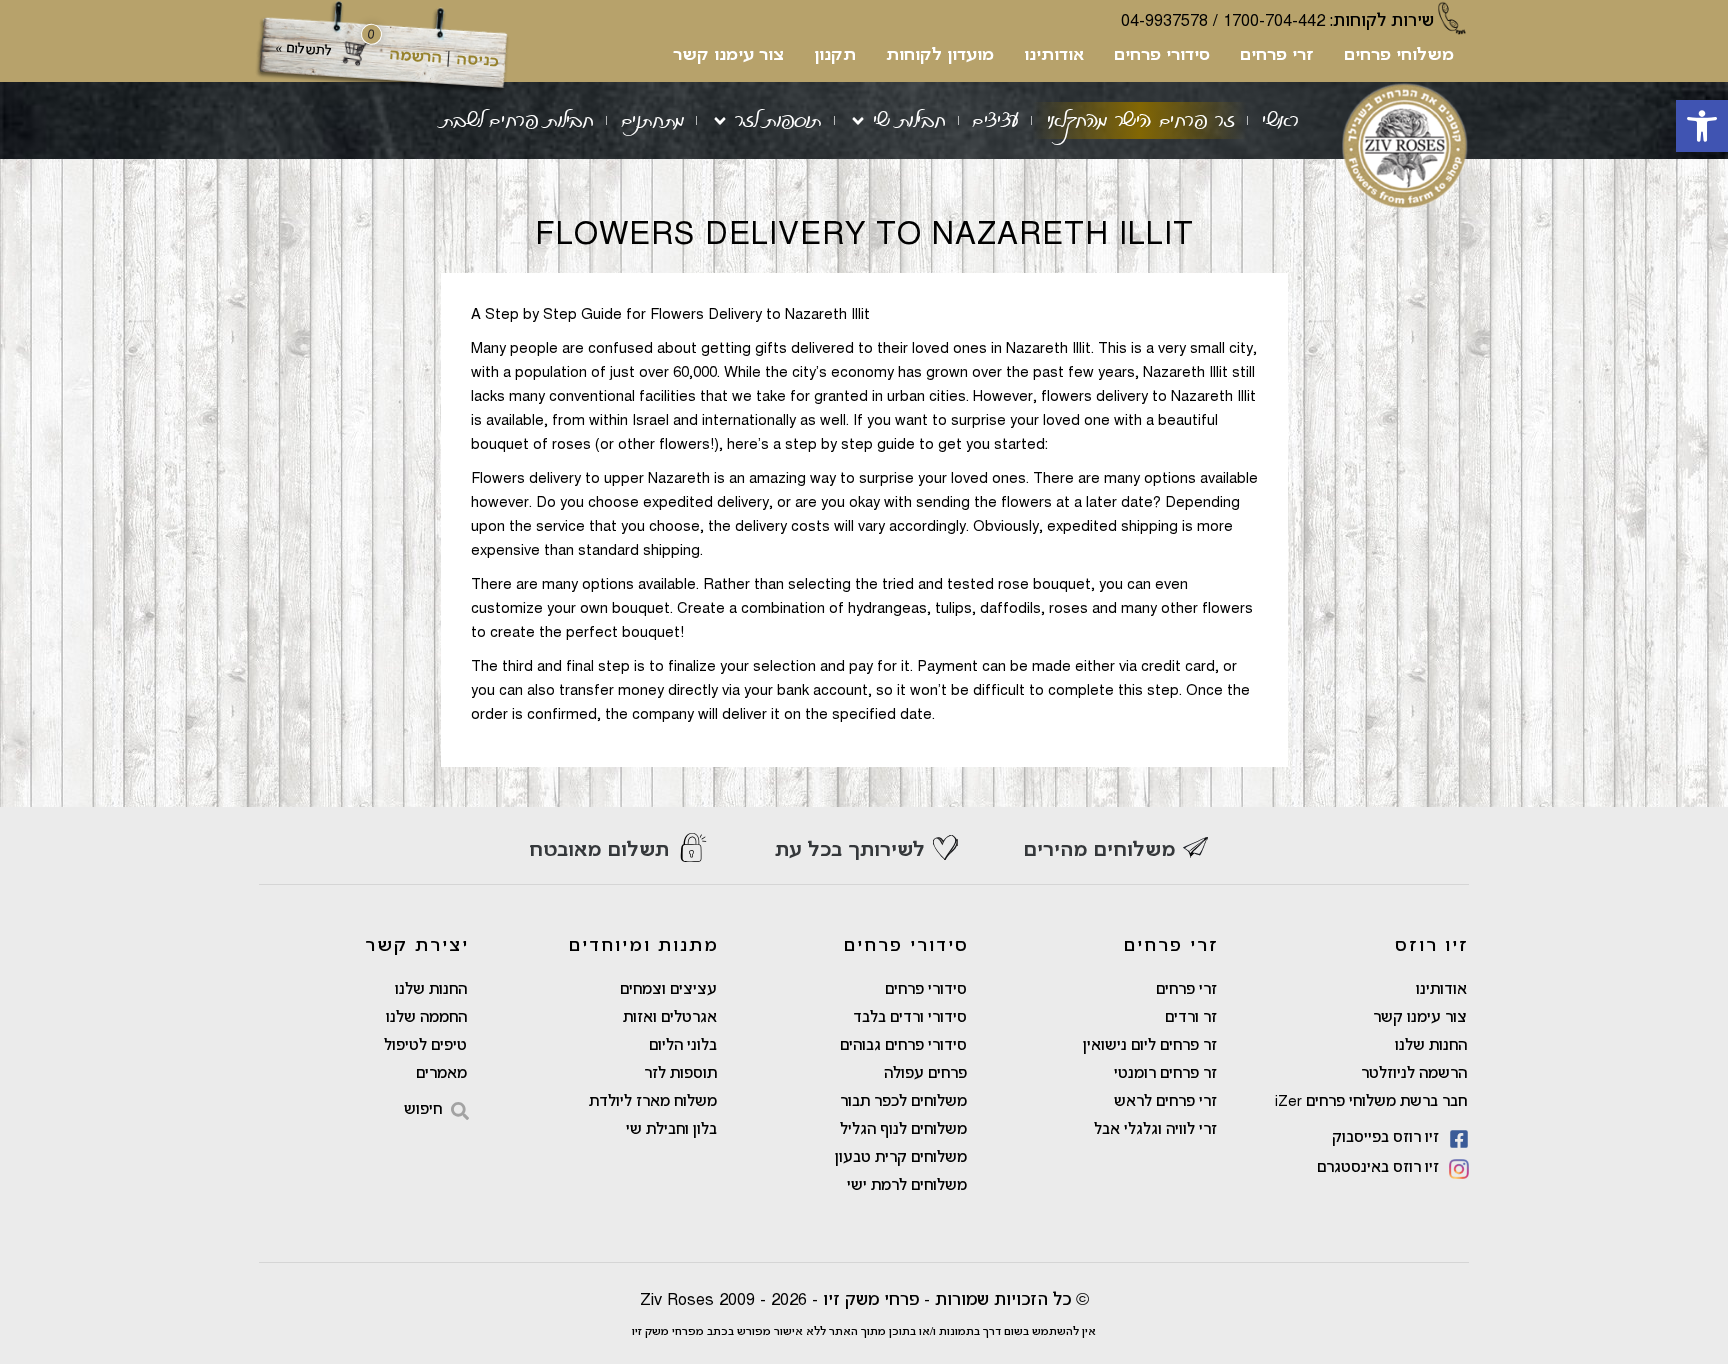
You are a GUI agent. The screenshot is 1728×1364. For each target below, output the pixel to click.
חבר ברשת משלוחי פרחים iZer (1371, 1102)
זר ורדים (1191, 1018)
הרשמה (416, 57)
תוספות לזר (680, 1074)
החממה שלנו (426, 1018)
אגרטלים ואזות (670, 1018)
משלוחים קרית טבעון (901, 1158)
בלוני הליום (683, 1046)
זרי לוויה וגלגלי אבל (1155, 1130)
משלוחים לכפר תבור (903, 1102)
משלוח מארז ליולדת (653, 1102)
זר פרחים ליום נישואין (1150, 1046)
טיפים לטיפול (425, 1046)
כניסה (478, 60)
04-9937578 (1164, 21)
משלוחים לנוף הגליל (903, 1130)
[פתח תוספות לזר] (720, 120)
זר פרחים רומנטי (1165, 1074)
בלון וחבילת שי (671, 1130)
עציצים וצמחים (668, 990)
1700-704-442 (1274, 21)
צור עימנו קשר (728, 56)
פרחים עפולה (925, 1074)
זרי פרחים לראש (1165, 1102)
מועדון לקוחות (940, 56)
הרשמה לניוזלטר (1414, 1074)
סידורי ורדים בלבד (910, 1018)
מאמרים (441, 1074)
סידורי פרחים (1162, 56)
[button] (1702, 126)
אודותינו (1054, 56)
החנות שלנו (1431, 1046)
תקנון (835, 56)
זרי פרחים (1277, 56)
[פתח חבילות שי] (858, 120)
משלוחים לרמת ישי (907, 1186)
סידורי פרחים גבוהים (903, 1046)
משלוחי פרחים (1399, 56)
